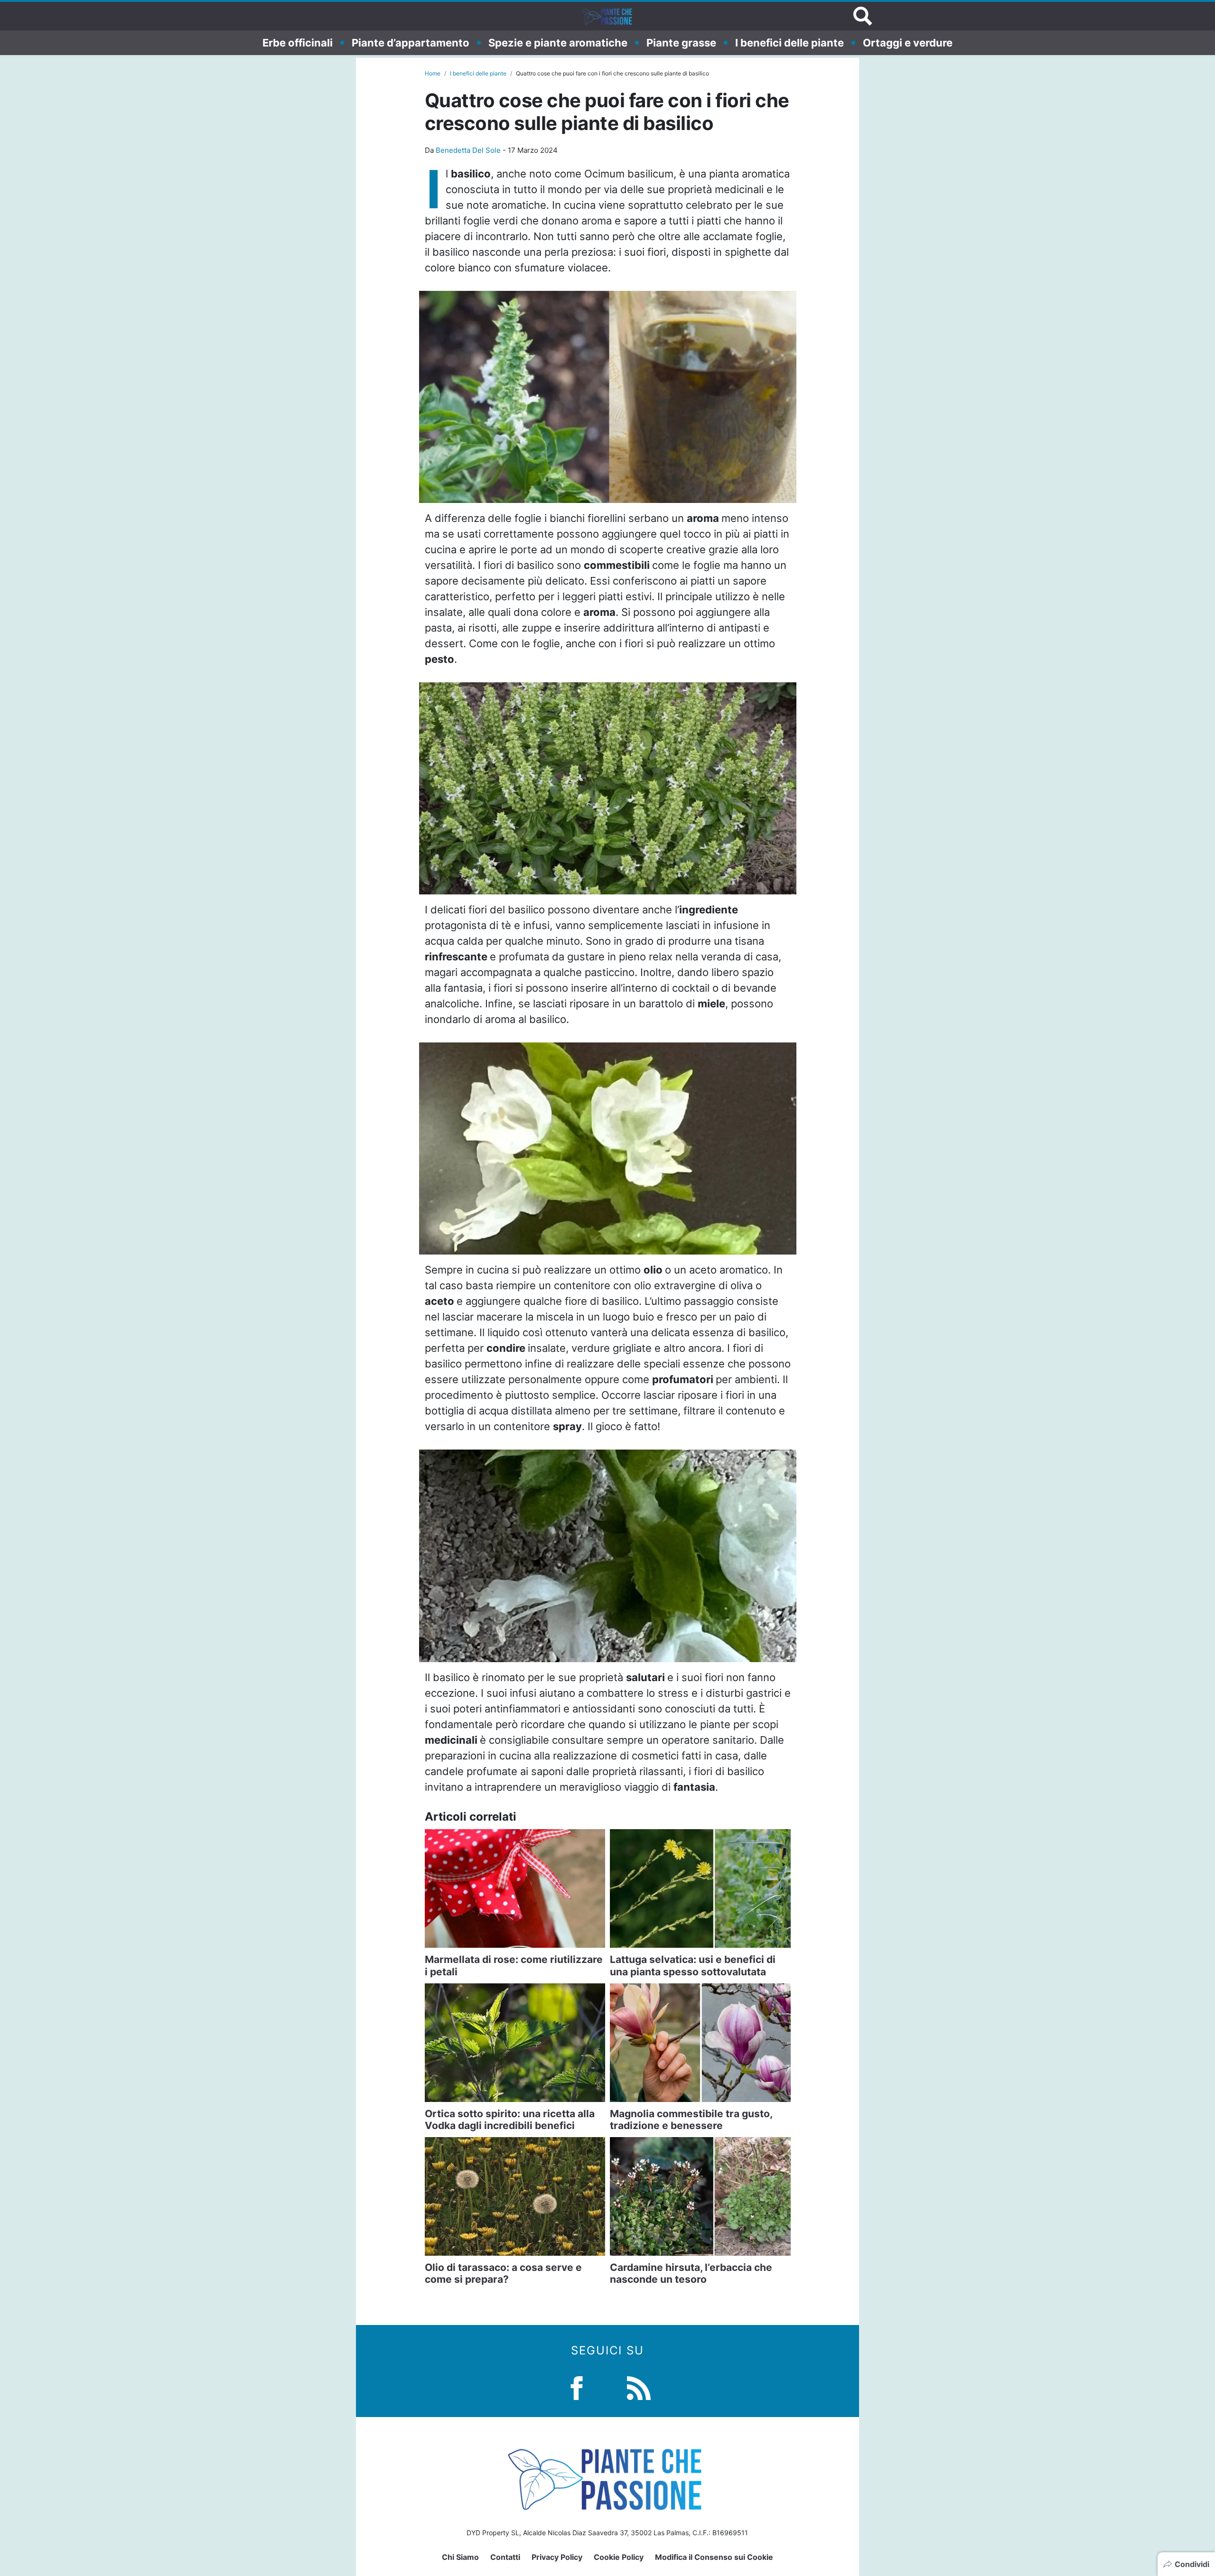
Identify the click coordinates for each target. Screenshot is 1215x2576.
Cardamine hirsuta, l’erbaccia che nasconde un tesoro (691, 2273)
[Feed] (639, 2387)
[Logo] (607, 16)
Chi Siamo (460, 2557)
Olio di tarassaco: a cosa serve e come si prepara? (503, 2273)
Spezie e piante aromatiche (558, 42)
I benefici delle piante (790, 42)
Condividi (1192, 2564)
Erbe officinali (298, 42)
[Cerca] (863, 16)
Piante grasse (681, 42)
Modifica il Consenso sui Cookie (714, 2557)
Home (433, 73)
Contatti (505, 2557)
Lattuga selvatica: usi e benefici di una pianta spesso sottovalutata (693, 1965)
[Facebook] (577, 2387)
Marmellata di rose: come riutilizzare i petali (514, 1965)
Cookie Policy (619, 2557)
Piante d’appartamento (411, 42)
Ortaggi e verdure (908, 42)
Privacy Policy (557, 2557)
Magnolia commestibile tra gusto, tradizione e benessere (691, 2120)
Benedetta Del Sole (468, 150)
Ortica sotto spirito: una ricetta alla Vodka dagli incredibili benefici (510, 2120)
